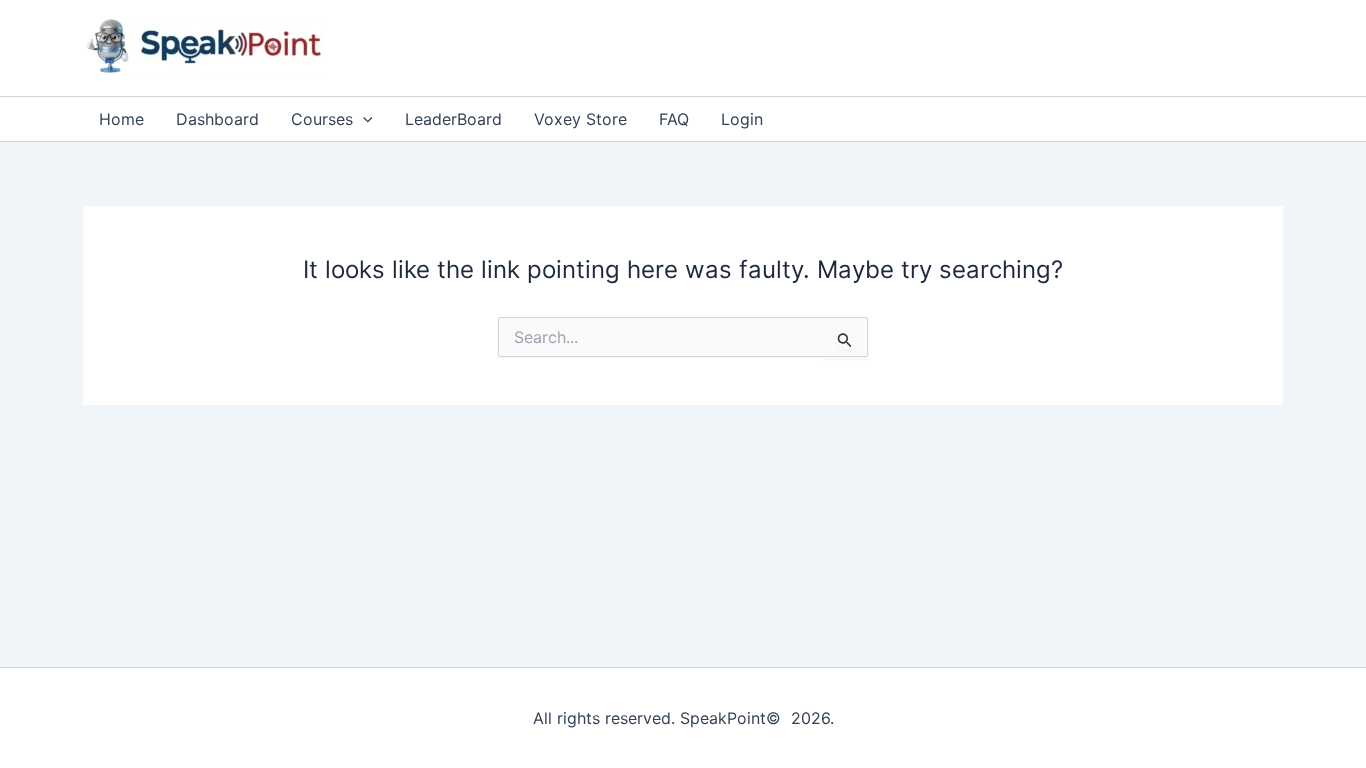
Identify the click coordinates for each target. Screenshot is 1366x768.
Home (121, 119)
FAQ (674, 119)
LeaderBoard (453, 119)
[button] (363, 119)
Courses (322, 119)
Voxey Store (580, 119)
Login (742, 119)
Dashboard (217, 119)
